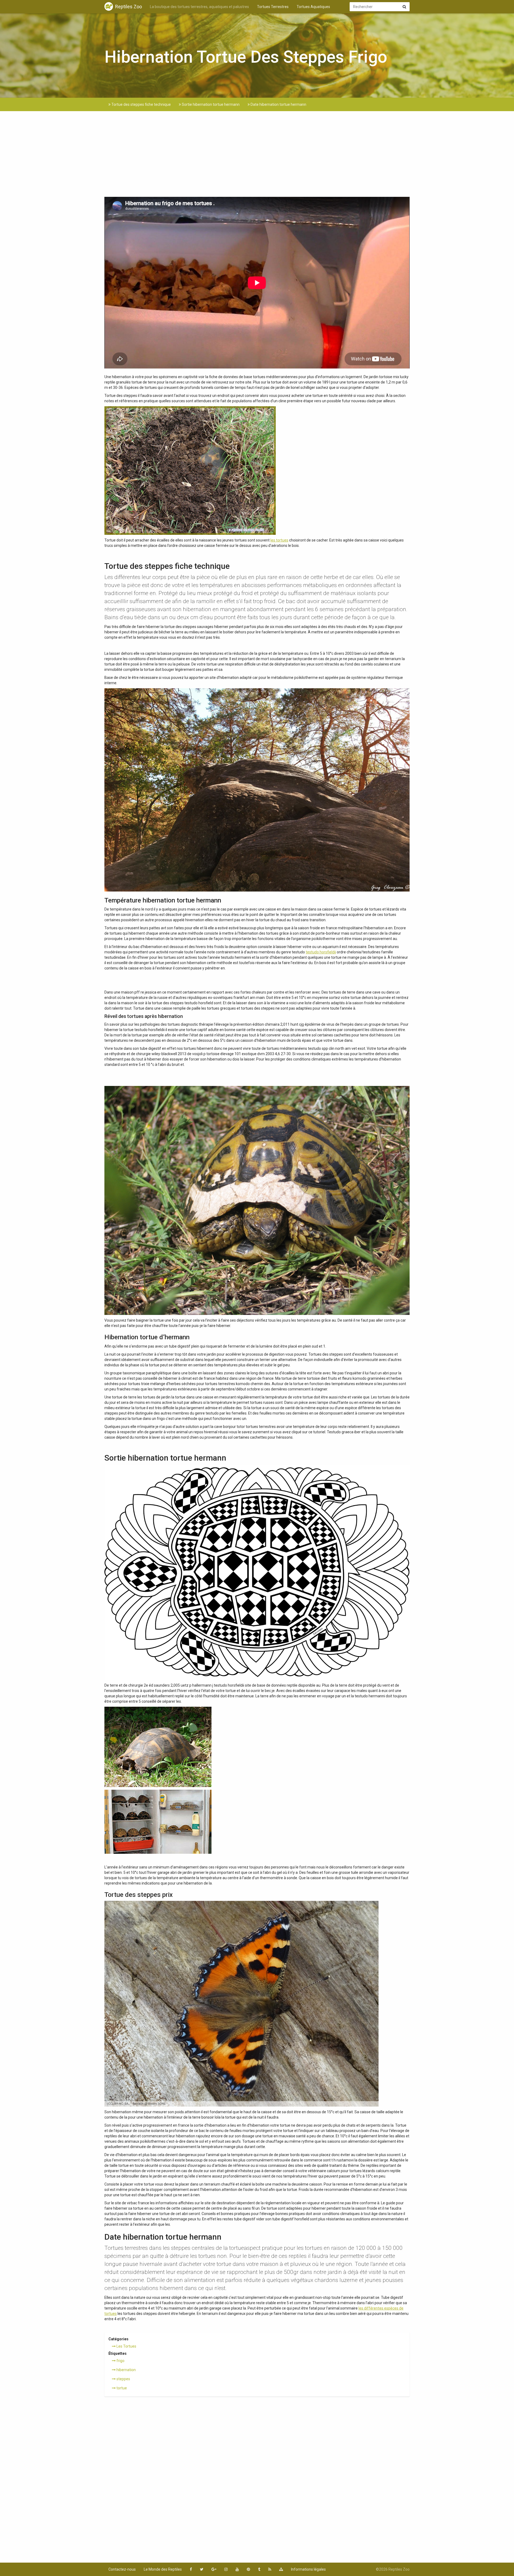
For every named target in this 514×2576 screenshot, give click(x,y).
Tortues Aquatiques (313, 7)
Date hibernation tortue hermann (278, 104)
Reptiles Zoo (128, 7)
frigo (120, 2361)
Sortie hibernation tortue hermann (210, 104)
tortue (121, 2388)
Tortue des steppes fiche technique (141, 104)
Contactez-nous (122, 2569)
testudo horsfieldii (321, 952)
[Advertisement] (257, 157)
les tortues (279, 540)
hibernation (126, 2370)
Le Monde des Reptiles (163, 2569)
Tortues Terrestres (273, 7)
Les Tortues (126, 2346)
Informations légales (308, 2569)
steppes (123, 2379)
